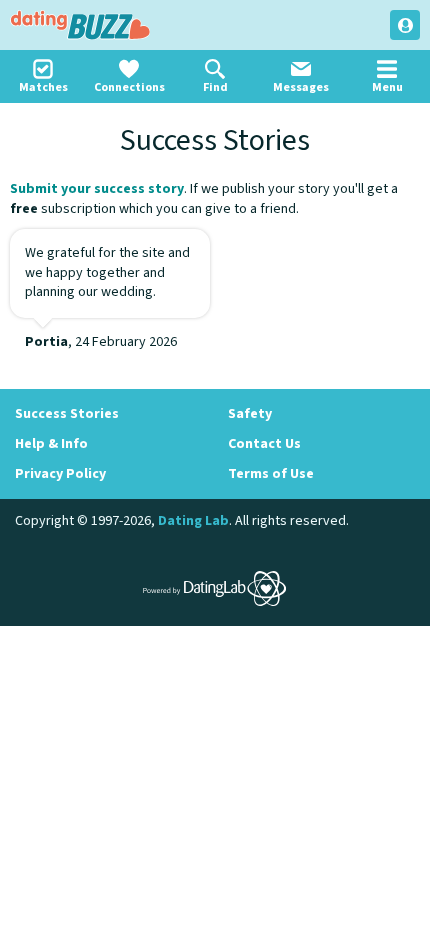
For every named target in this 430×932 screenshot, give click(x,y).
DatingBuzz (80, 25)
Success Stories (67, 414)
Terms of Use (271, 474)
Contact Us (264, 444)
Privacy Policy (60, 474)
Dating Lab (193, 521)
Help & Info (51, 444)
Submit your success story (97, 189)
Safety (250, 414)
